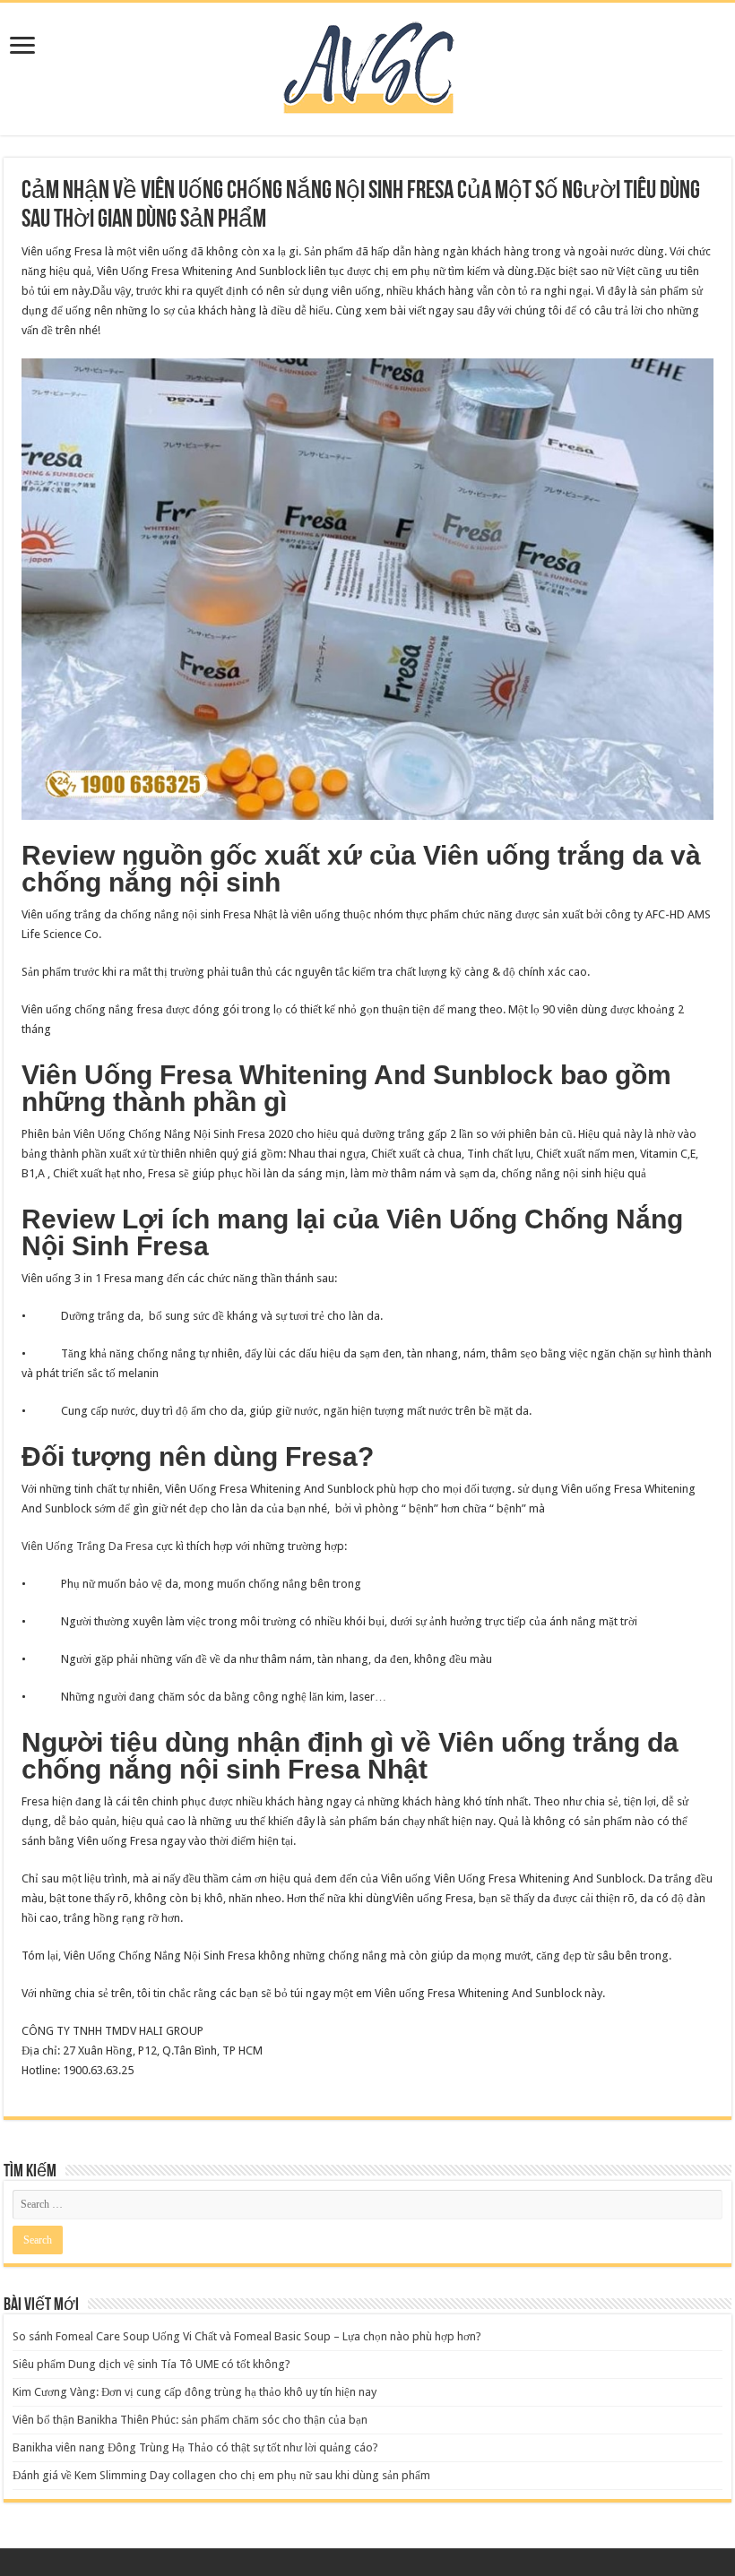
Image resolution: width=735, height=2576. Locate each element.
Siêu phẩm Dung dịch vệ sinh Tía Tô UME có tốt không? (151, 2364)
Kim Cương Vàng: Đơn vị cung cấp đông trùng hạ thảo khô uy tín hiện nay (195, 2392)
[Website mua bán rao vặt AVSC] (367, 65)
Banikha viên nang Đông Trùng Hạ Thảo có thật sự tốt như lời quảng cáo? (195, 2447)
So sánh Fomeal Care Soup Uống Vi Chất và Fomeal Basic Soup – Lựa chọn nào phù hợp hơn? (247, 2336)
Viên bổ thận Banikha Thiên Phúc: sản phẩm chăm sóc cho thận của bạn (190, 2420)
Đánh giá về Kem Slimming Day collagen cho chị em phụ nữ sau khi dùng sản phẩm (221, 2475)
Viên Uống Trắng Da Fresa (87, 1546)
